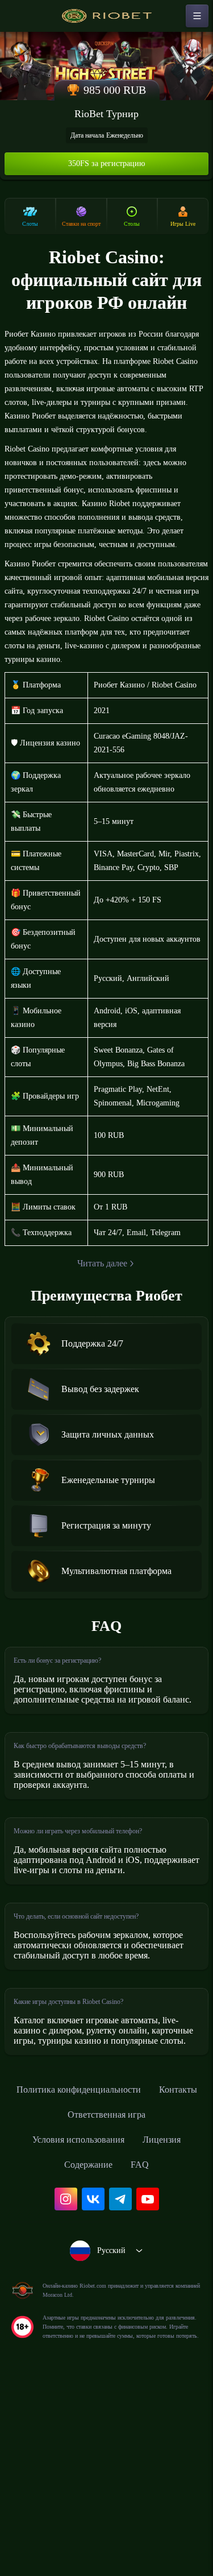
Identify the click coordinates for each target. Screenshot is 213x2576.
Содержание (88, 2346)
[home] (107, 16)
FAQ (144, 2346)
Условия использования (75, 2321)
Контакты (53, 2296)
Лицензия (170, 2321)
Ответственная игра (138, 2296)
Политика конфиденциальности (107, 2271)
